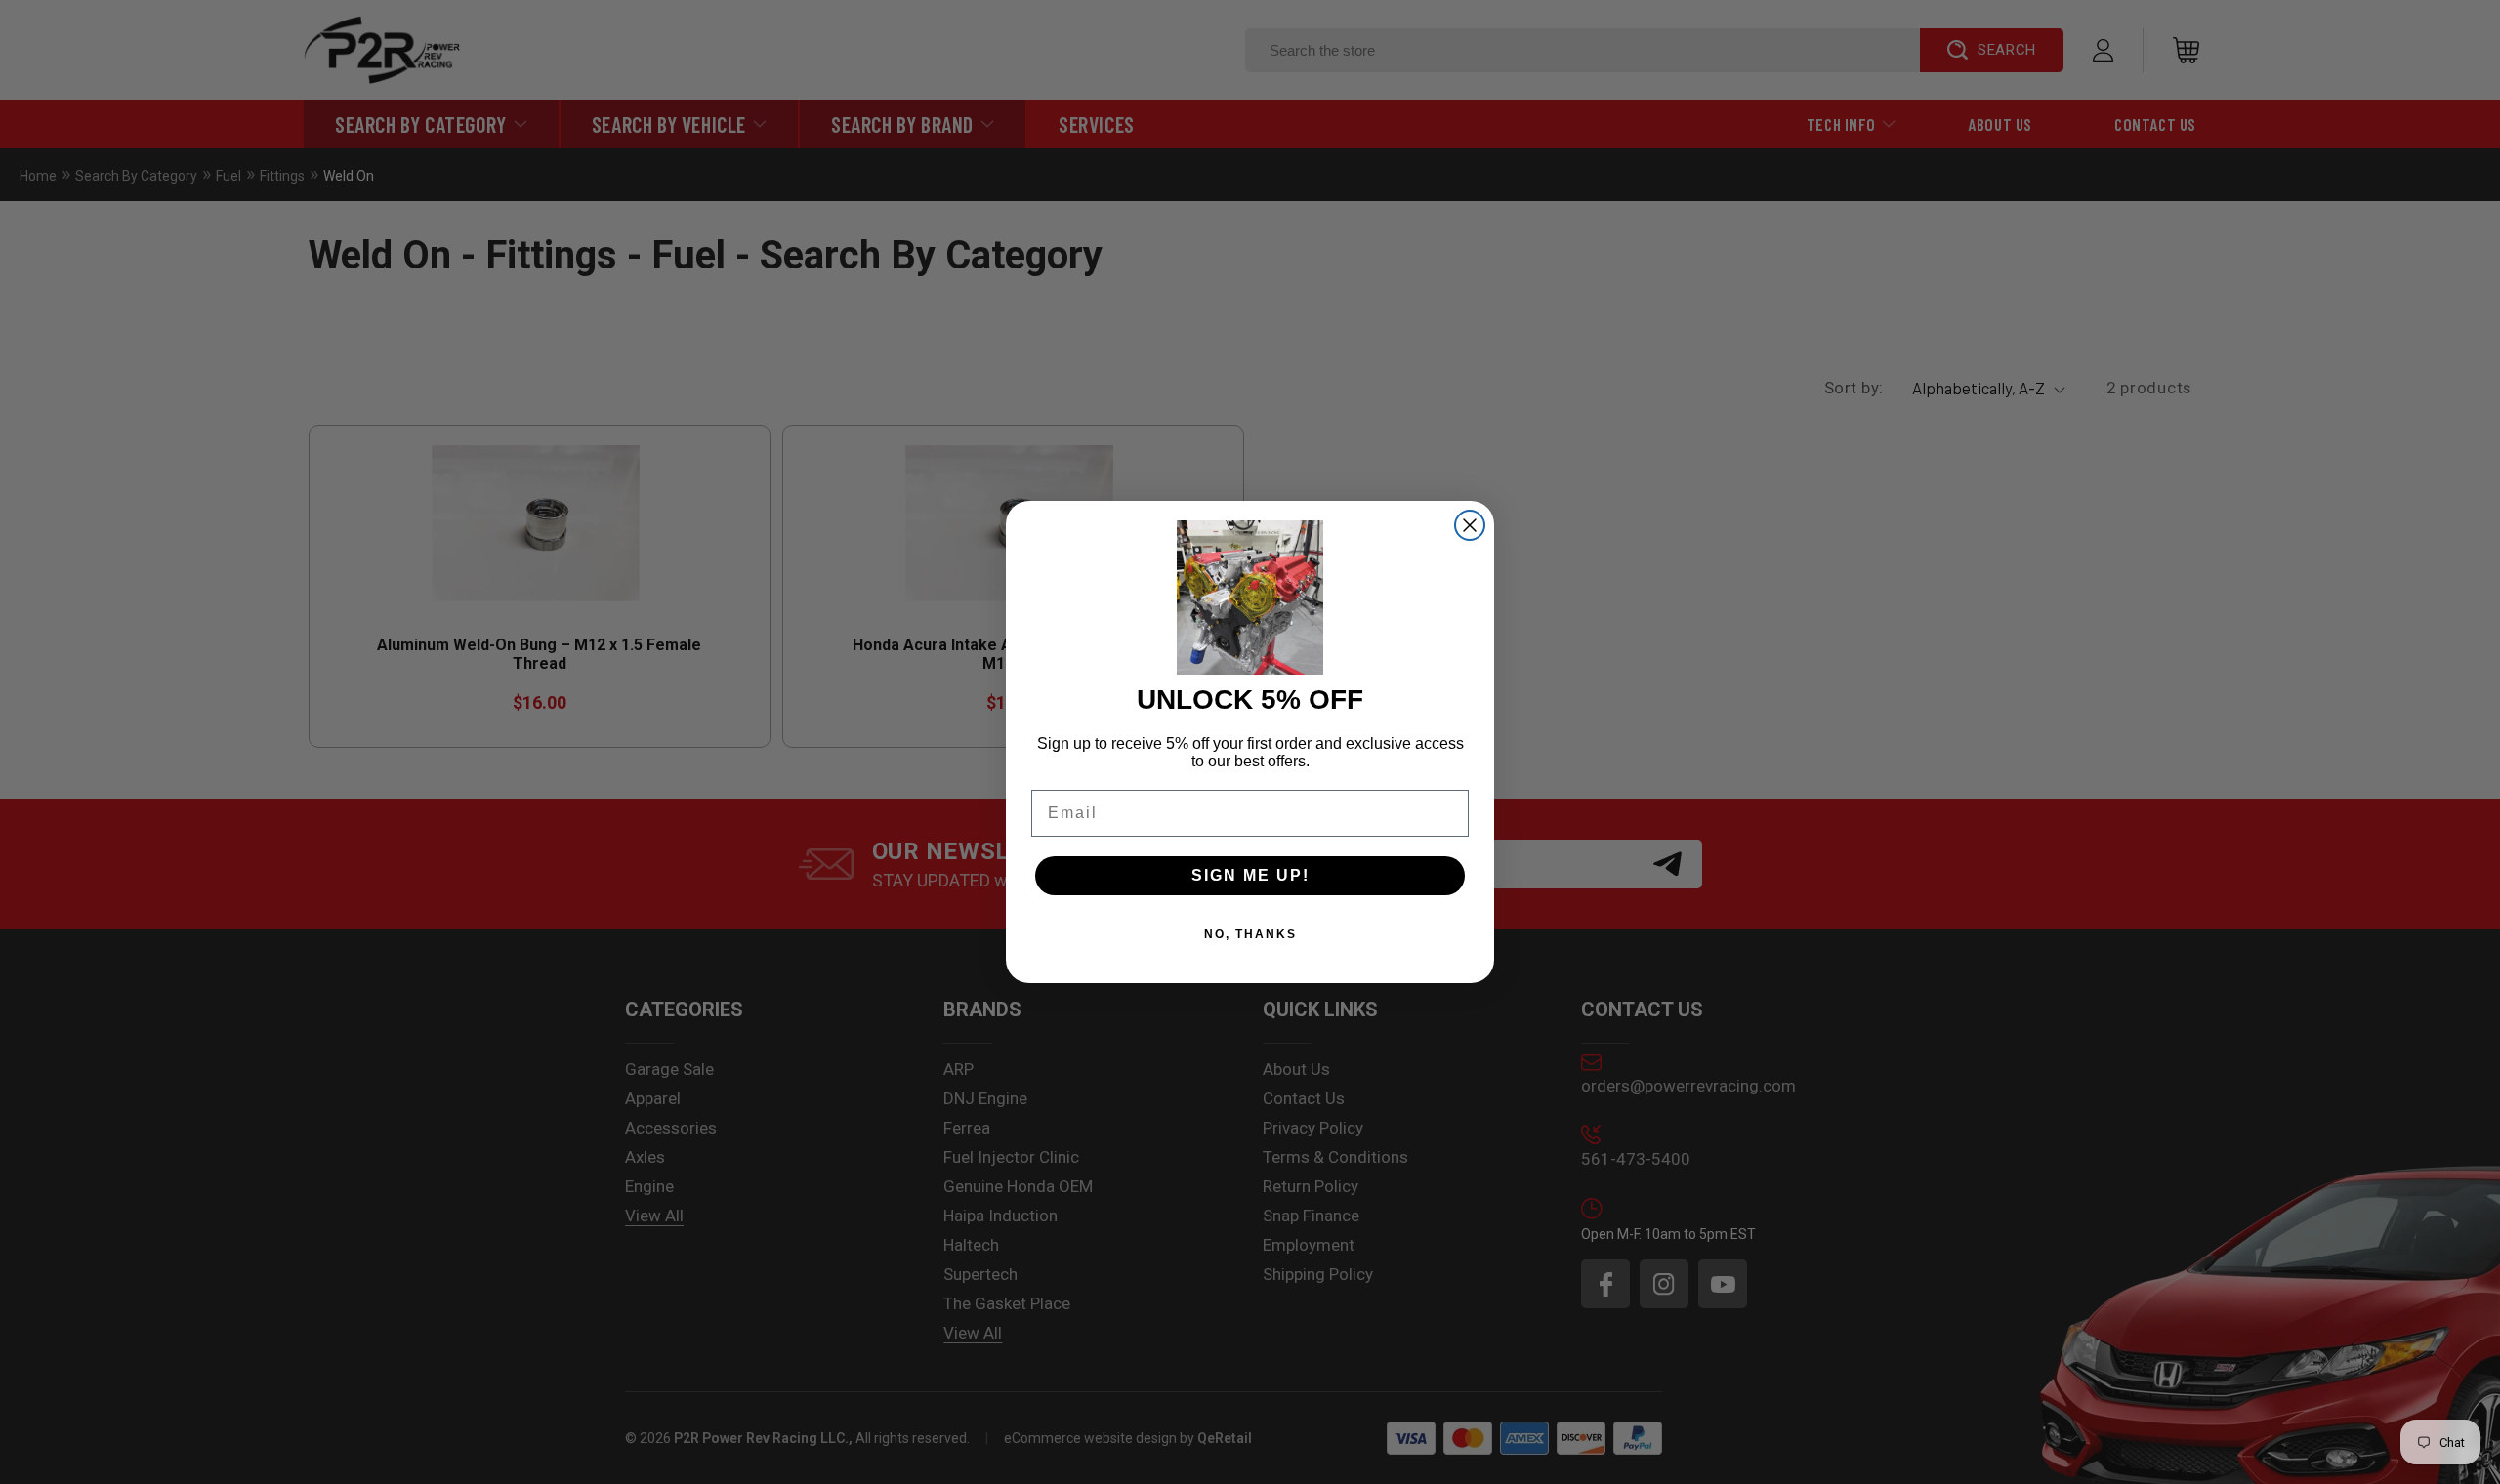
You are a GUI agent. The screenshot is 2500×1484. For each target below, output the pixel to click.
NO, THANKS (1250, 934)
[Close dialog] (1470, 525)
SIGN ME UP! (1250, 875)
